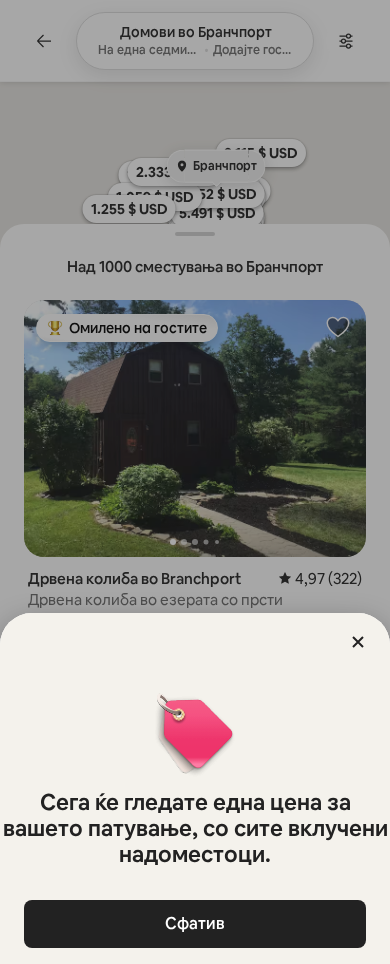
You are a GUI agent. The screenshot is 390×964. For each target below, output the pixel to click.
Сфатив (195, 923)
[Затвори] (358, 642)
